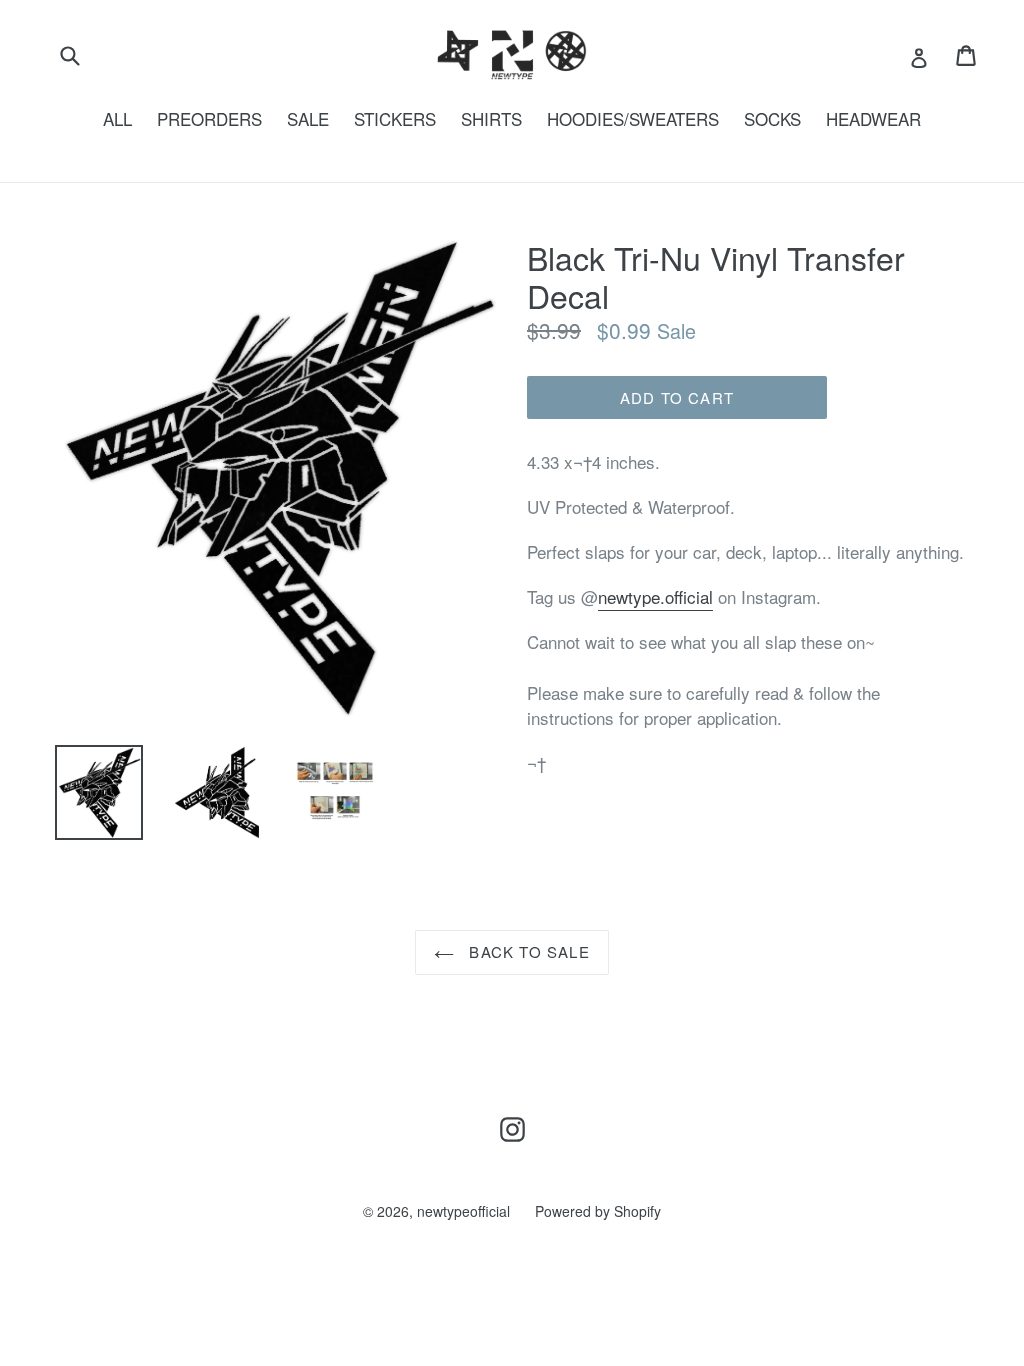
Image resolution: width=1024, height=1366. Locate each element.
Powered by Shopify (598, 1211)
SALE (308, 118)
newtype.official (655, 596)
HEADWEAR (873, 118)
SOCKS (772, 118)
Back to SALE (527, 951)
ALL (117, 118)
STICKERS (395, 118)
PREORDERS (209, 118)
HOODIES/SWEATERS (633, 118)
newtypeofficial (463, 1211)
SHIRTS (491, 118)
